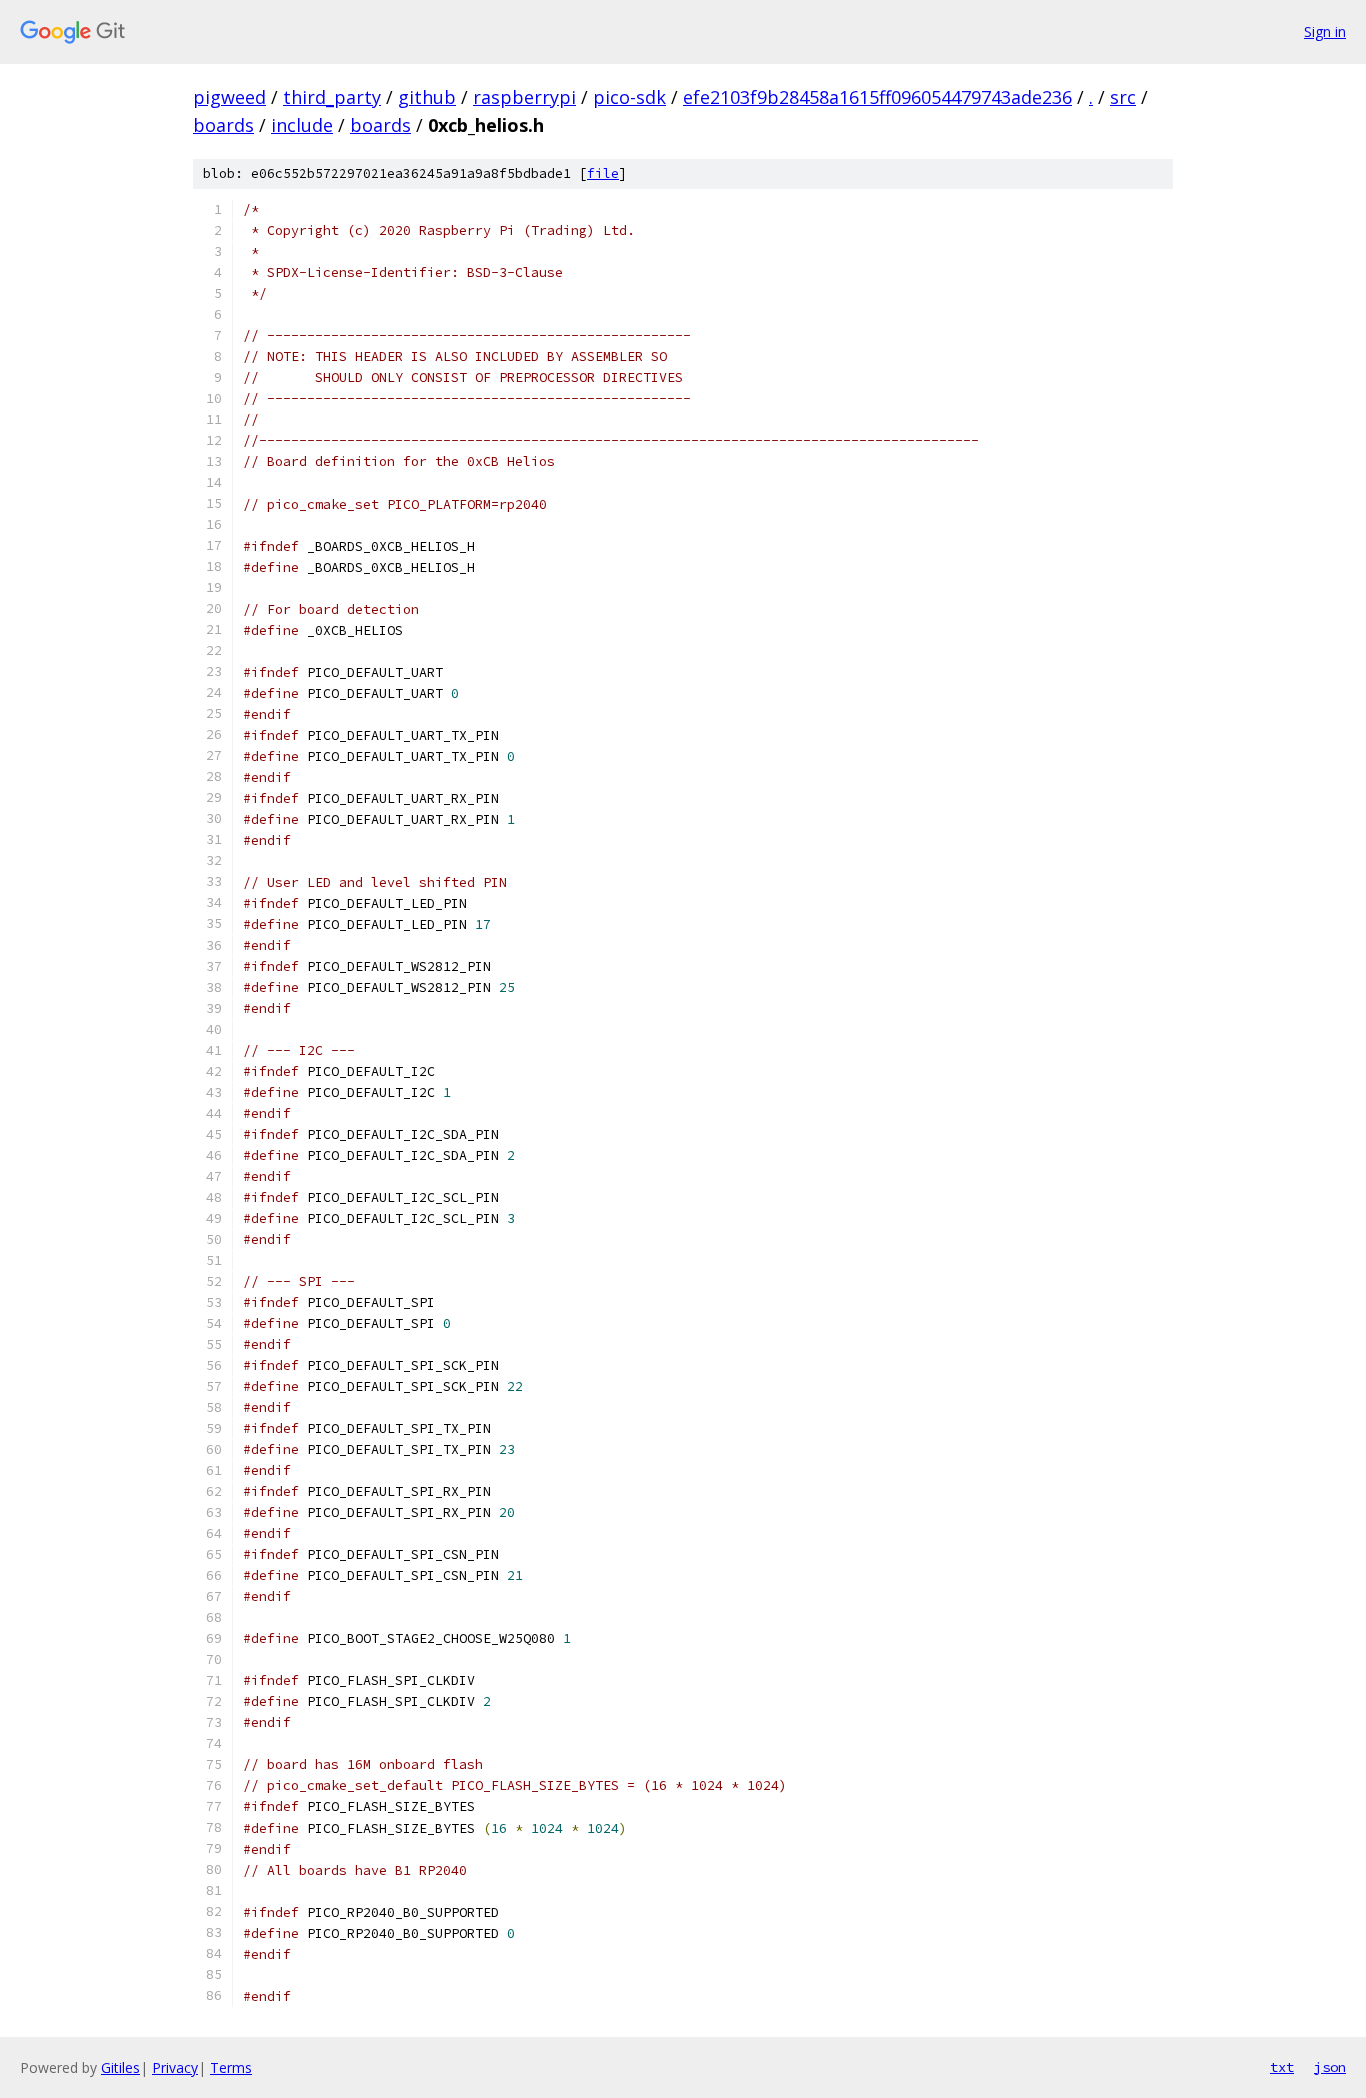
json (1330, 2067)
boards (223, 125)
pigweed (229, 97)
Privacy (175, 2067)
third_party (332, 97)
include (302, 125)
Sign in (1325, 31)
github (427, 97)
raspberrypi (524, 97)
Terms (231, 2067)
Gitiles (120, 2067)
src (1123, 97)
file (603, 173)
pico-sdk (629, 97)
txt (1282, 2067)
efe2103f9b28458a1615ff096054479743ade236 (877, 97)
